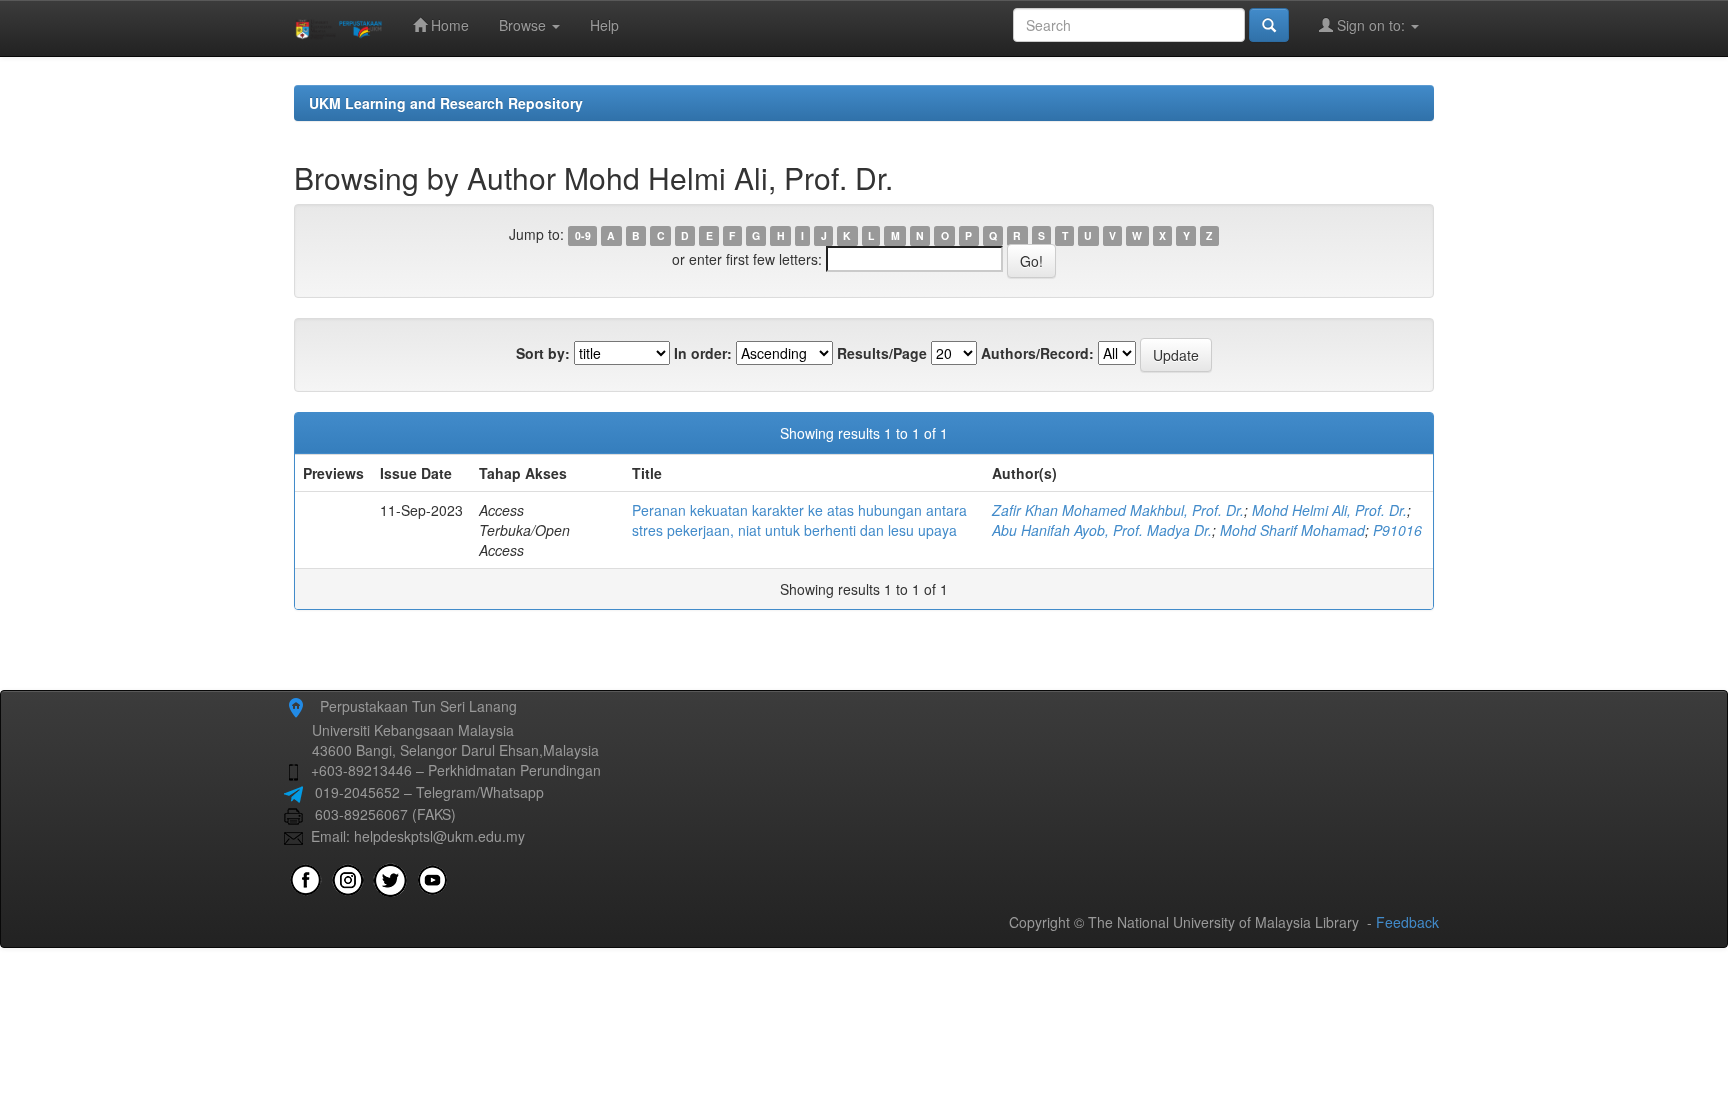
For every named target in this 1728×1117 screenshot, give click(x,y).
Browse (524, 25)
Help (604, 25)
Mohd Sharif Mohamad (1292, 530)
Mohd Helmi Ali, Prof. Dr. (1329, 510)
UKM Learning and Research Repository (446, 103)
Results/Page (882, 353)
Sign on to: (1371, 25)
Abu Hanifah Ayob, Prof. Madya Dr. (1102, 530)
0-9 (583, 235)
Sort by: (543, 353)
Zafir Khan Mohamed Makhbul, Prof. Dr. (1118, 510)
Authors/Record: (1037, 353)
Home (448, 25)
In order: (703, 353)
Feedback (1407, 922)
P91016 (1397, 530)
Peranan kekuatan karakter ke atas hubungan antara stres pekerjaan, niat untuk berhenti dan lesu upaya (799, 520)
